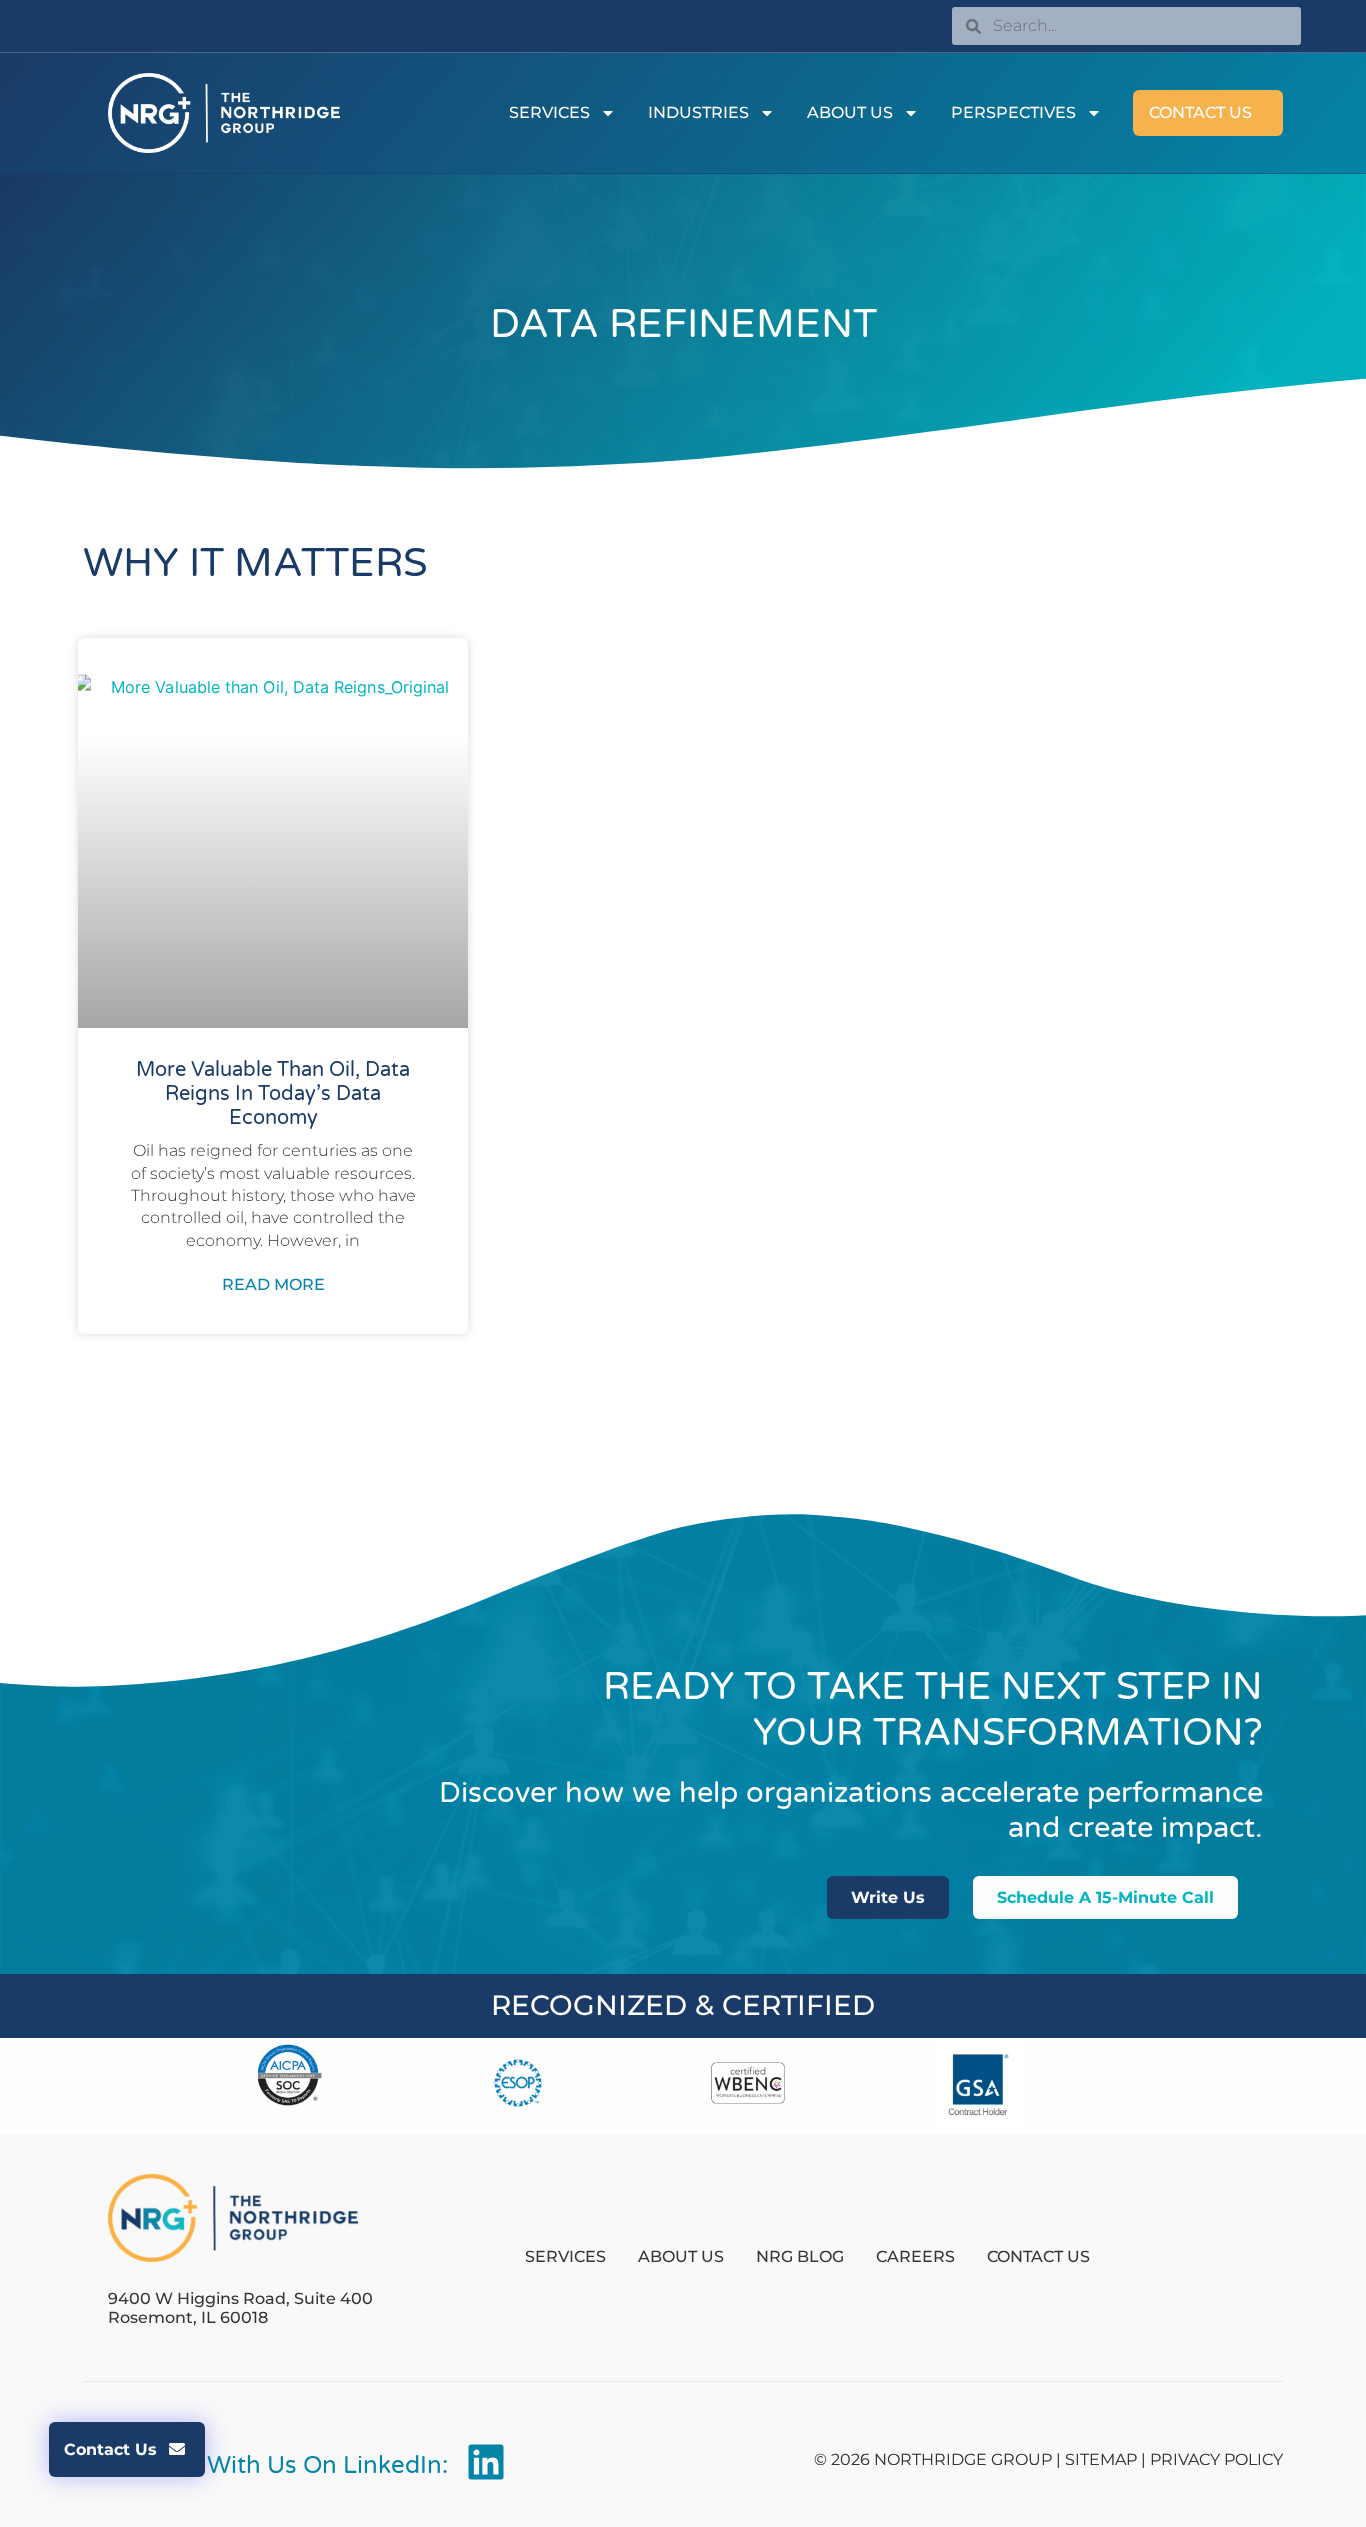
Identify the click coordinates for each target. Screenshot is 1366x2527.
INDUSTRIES (698, 112)
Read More (273, 1284)
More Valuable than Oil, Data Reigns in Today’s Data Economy (273, 1094)
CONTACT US (1200, 112)
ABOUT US (850, 112)
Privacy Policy (1216, 2459)
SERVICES (549, 112)
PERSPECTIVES (1013, 112)
